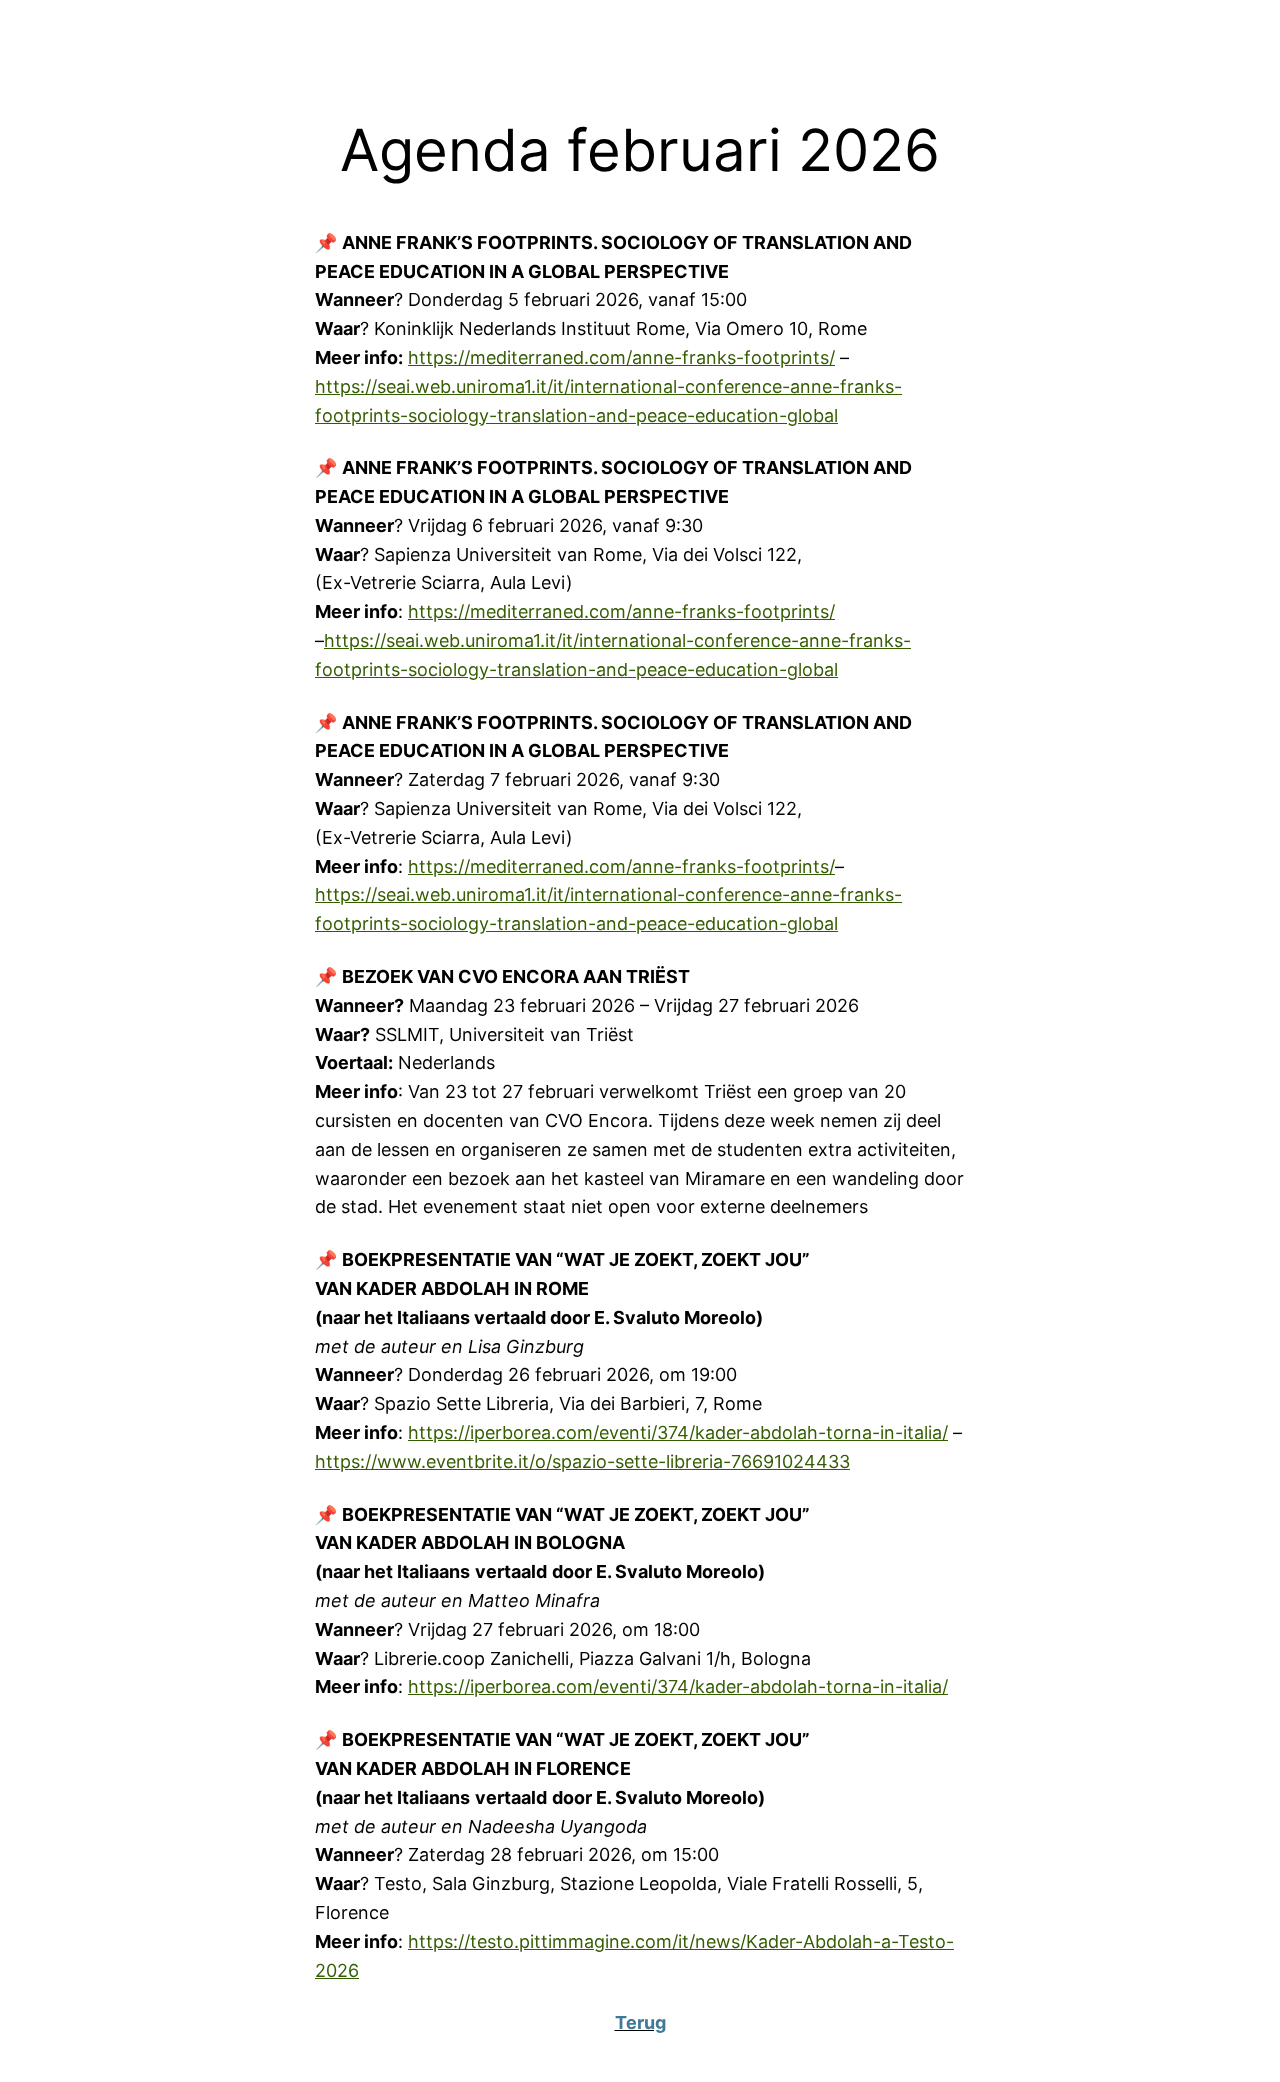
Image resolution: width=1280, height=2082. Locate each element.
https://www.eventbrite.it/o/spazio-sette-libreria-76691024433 (582, 1461)
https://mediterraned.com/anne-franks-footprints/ (621, 357)
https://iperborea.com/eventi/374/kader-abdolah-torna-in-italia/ (678, 1432)
